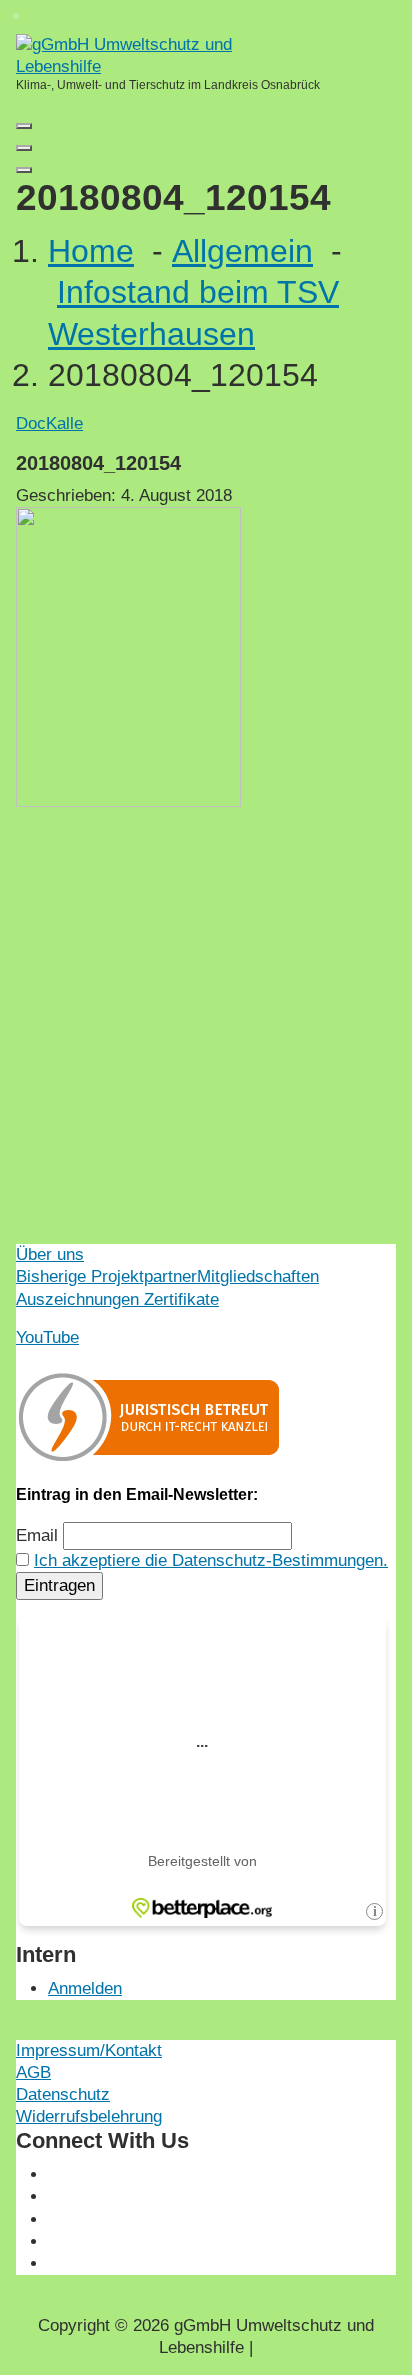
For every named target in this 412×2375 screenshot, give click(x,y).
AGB (33, 2072)
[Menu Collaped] (24, 126)
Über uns (50, 1254)
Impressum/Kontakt (89, 2050)
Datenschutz (63, 2094)
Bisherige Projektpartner (106, 1276)
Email (37, 1535)
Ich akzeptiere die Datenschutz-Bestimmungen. (211, 1560)
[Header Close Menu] (24, 148)
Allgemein (242, 251)
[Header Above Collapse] (24, 170)
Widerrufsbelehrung (89, 2116)
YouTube (47, 1337)
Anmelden (85, 1988)
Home (91, 251)
